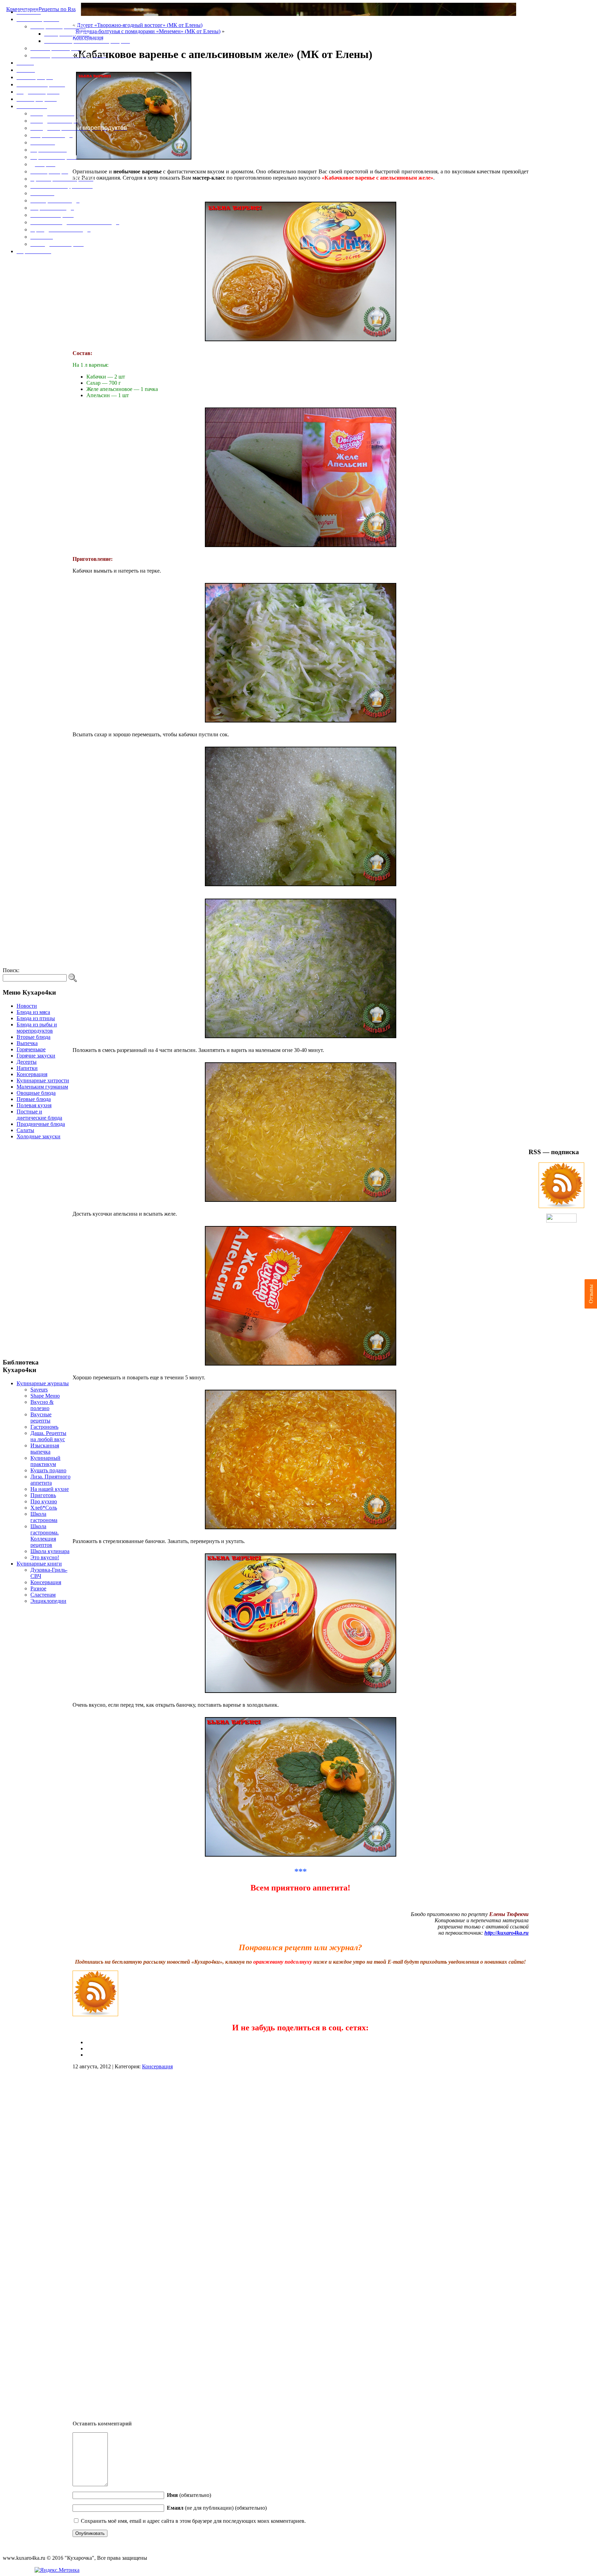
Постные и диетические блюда (39, 1115)
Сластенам (43, 1595)
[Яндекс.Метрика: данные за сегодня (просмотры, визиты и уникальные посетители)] (57, 2570)
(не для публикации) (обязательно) (217, 2508)
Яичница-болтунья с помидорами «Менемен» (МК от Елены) (148, 31)
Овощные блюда (36, 1093)
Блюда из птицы (36, 1018)
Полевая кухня (34, 1105)
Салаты (25, 1130)
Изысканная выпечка (45, 1449)
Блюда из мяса (33, 1012)
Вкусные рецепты (41, 1418)
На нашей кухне (50, 1489)
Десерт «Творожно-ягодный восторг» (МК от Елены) (140, 25)
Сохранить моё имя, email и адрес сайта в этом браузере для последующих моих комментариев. (193, 2521)
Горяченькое (31, 1049)
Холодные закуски (39, 1136)
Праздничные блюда (41, 1124)
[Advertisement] (38, 1249)
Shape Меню (45, 1396)
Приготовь (43, 1495)
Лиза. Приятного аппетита (50, 1480)
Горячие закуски (36, 1056)
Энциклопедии (48, 1601)
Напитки (27, 1068)
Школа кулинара (50, 1551)
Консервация (32, 1074)
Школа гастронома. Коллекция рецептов (45, 1536)
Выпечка (27, 1043)
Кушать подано (48, 1470)
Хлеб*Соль (44, 1508)
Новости (27, 1006)
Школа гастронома (44, 1517)
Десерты (27, 1062)
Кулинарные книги (39, 1564)
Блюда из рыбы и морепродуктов (37, 1028)
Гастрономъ (44, 1427)
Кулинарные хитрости (43, 1080)
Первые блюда (34, 1099)
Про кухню (44, 1501)
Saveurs (39, 1390)
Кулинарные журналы (43, 1383)
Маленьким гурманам (42, 1087)
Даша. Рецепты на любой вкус (48, 1436)
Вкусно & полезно (42, 1405)
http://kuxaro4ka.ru (506, 1933)
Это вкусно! (45, 1557)
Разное (38, 1588)
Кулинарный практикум (45, 1461)
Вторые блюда (34, 1037)
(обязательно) (189, 2495)
